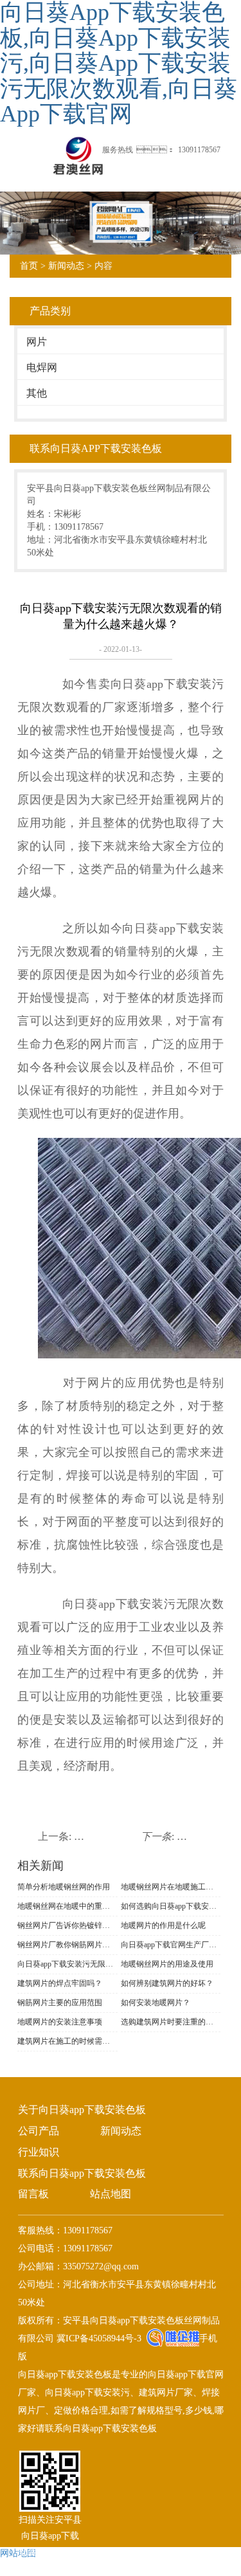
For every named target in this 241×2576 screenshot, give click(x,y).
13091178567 (199, 150)
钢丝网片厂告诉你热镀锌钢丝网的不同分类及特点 (67, 1925)
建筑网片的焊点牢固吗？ (60, 1983)
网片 (37, 342)
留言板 (33, 2194)
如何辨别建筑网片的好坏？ (167, 1983)
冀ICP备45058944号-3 (98, 2338)
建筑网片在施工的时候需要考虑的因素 (67, 2041)
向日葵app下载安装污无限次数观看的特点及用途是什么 (67, 1964)
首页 (29, 266)
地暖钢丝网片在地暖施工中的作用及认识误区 (171, 1887)
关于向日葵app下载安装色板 (82, 2110)
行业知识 (39, 2152)
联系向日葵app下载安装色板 (82, 2173)
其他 (37, 393)
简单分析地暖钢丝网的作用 (64, 1887)
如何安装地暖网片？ (156, 2003)
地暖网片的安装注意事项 (60, 2022)
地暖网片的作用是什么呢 (163, 1925)
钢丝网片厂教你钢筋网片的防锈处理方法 (67, 1945)
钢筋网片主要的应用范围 (60, 2003)
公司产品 (39, 2131)
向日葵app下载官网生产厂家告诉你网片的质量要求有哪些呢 (171, 1945)
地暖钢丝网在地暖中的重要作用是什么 (67, 1906)
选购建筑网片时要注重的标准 (171, 2022)
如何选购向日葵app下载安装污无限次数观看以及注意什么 (171, 1906)
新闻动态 (66, 266)
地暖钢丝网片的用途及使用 (167, 1964)
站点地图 (111, 2194)
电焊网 (42, 367)
